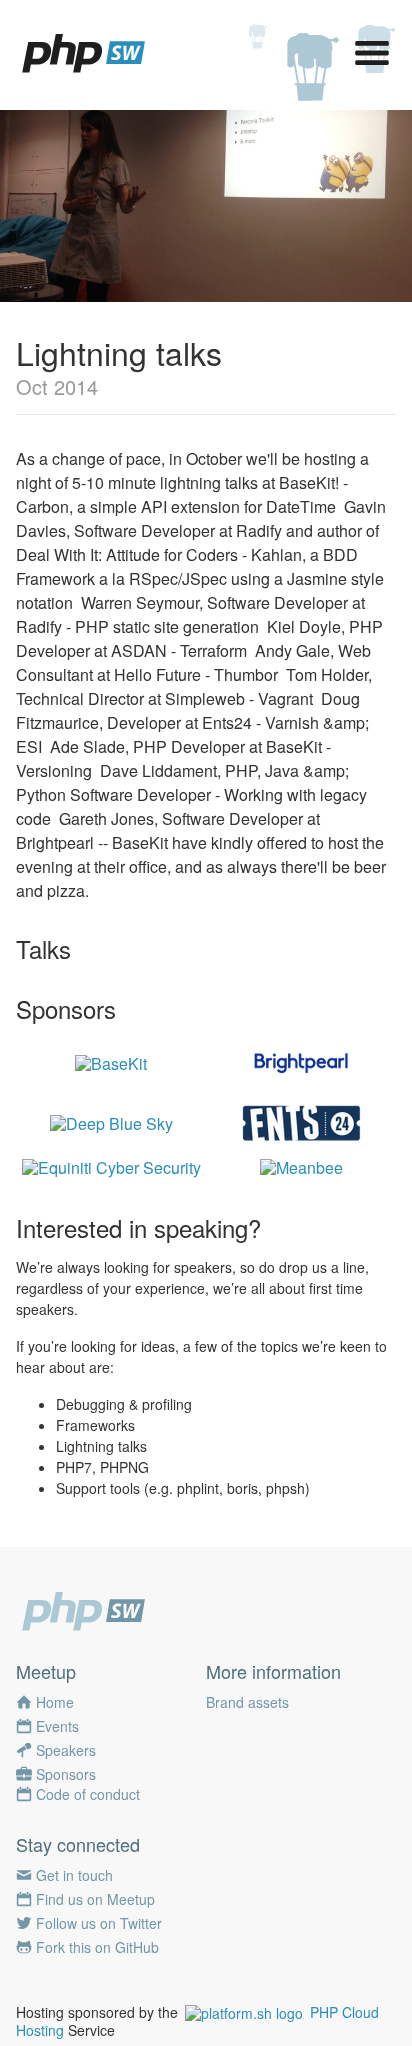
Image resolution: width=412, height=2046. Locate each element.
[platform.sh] (244, 2012)
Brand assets (247, 1702)
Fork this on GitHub (97, 1947)
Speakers (66, 1750)
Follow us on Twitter (99, 1923)
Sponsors (66, 1774)
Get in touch (74, 1875)
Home (55, 1702)
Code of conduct (88, 1794)
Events (57, 1726)
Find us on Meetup (95, 1899)
